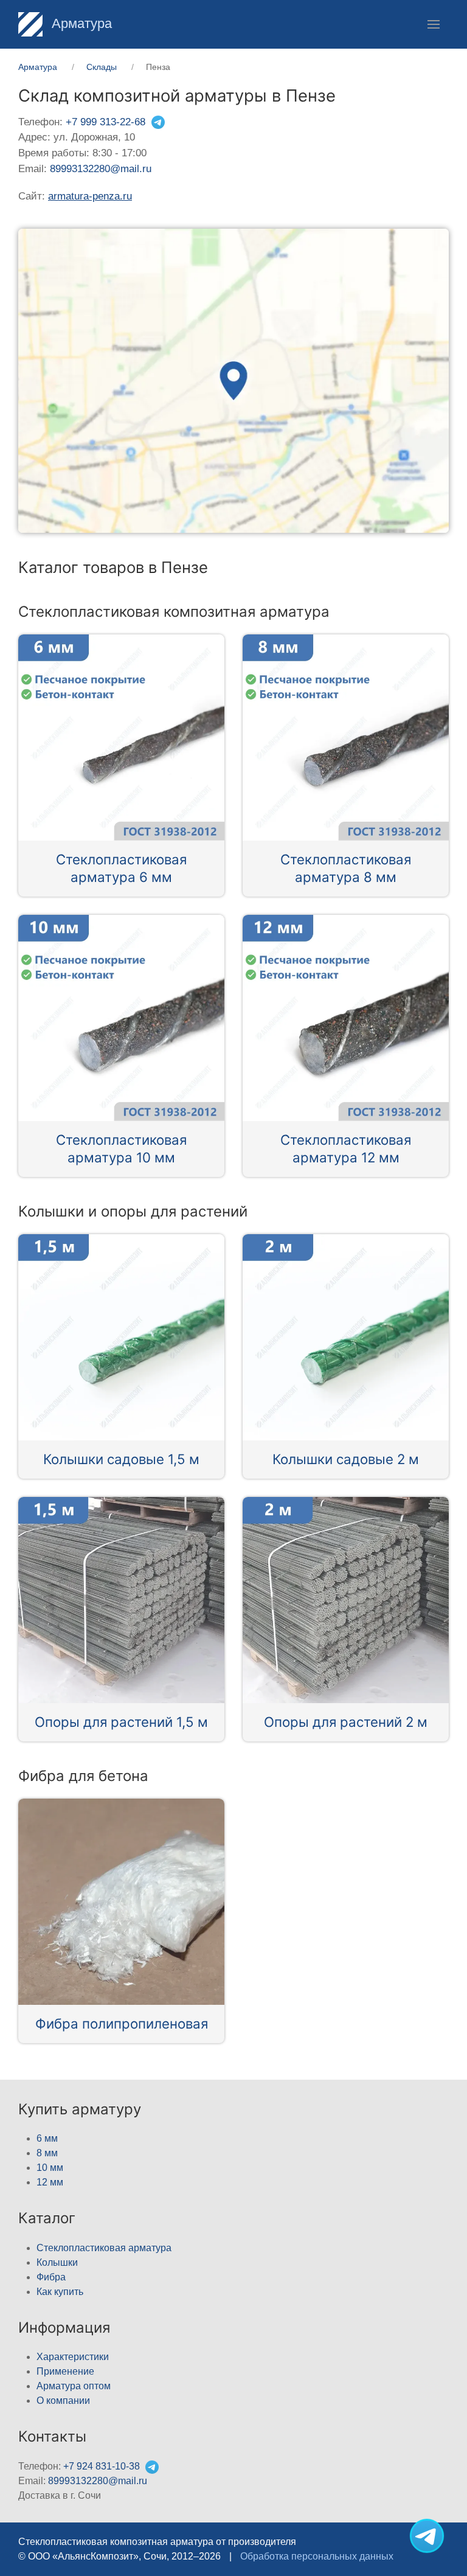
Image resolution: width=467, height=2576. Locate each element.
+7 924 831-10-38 (102, 2466)
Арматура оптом (74, 2386)
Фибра (51, 2277)
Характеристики (73, 2357)
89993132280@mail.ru (101, 169)
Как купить (60, 2292)
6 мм (47, 2138)
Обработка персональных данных (317, 2556)
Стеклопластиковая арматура (104, 2248)
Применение (65, 2371)
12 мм (50, 2182)
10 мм (50, 2168)
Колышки (57, 2262)
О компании (63, 2401)
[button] (434, 24)
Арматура (80, 23)
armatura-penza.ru (90, 196)
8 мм (47, 2153)
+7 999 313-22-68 (106, 122)
